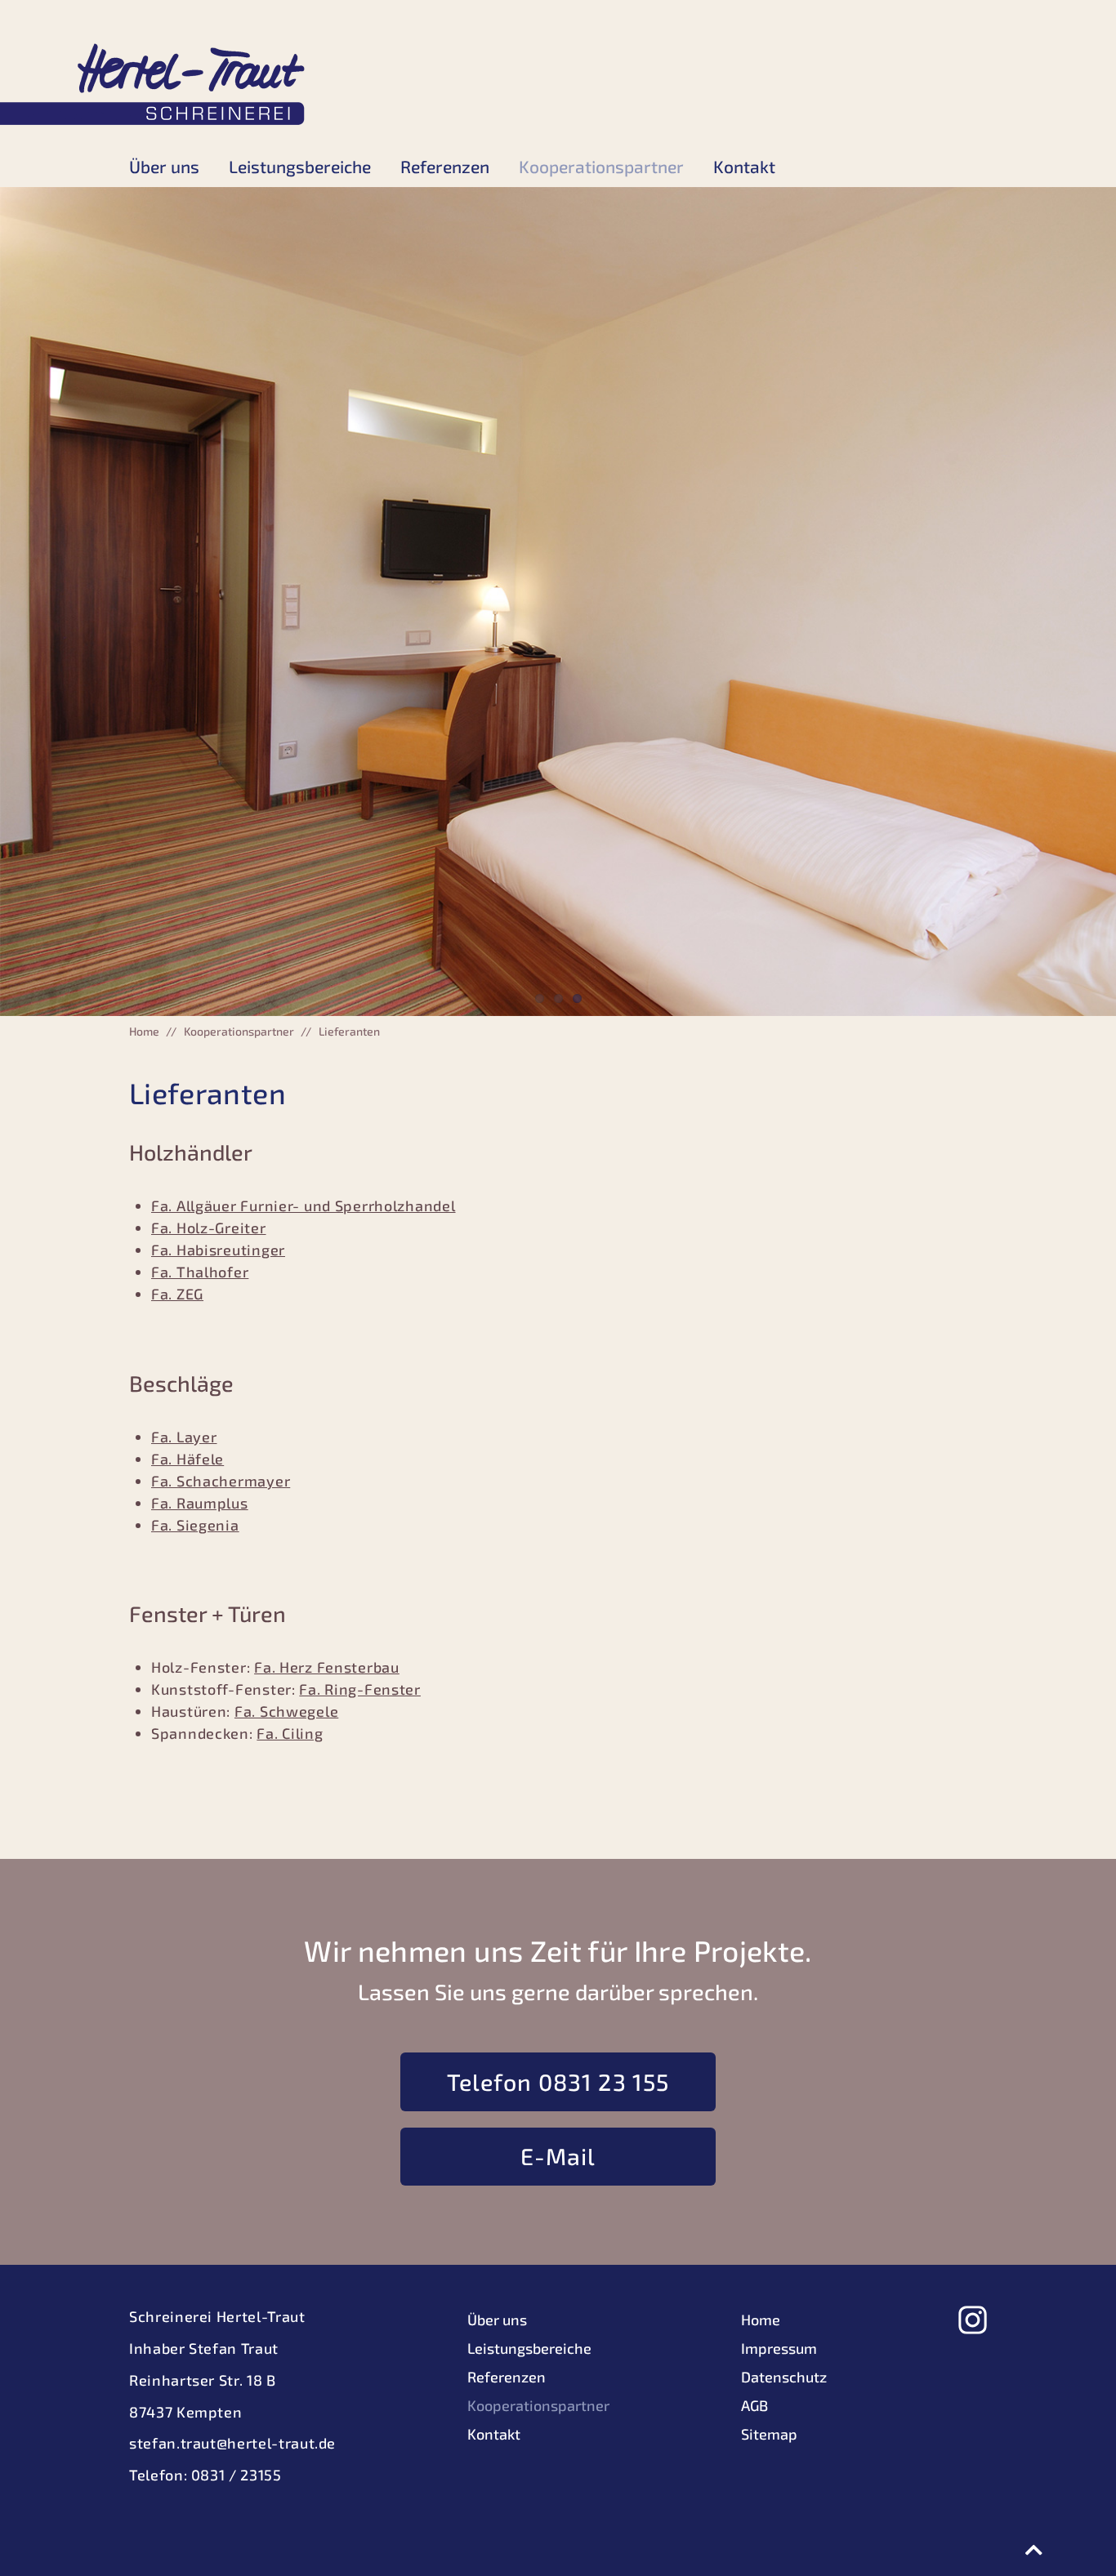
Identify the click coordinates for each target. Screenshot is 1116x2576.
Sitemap (769, 2434)
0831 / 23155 (237, 2475)
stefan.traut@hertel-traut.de (232, 2443)
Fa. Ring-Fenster (360, 1689)
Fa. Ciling (290, 1733)
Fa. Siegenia (195, 1525)
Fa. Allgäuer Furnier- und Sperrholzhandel (304, 1206)
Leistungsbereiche (300, 166)
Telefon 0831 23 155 (558, 2082)
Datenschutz (784, 2377)
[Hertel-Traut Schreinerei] (153, 84)
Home (144, 1031)
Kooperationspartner (601, 166)
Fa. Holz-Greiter (209, 1228)
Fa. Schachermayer (221, 1481)
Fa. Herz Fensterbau (327, 1667)
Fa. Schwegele (286, 1711)
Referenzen (445, 166)
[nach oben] (1034, 2550)
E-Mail (558, 2156)
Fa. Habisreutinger (218, 1250)
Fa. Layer (184, 1437)
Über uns (164, 166)
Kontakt (744, 166)
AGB (754, 2405)
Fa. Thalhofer (200, 1272)
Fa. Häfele (187, 1459)
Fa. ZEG (177, 1294)
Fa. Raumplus (200, 1503)
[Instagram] (973, 2320)
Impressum (779, 2348)
